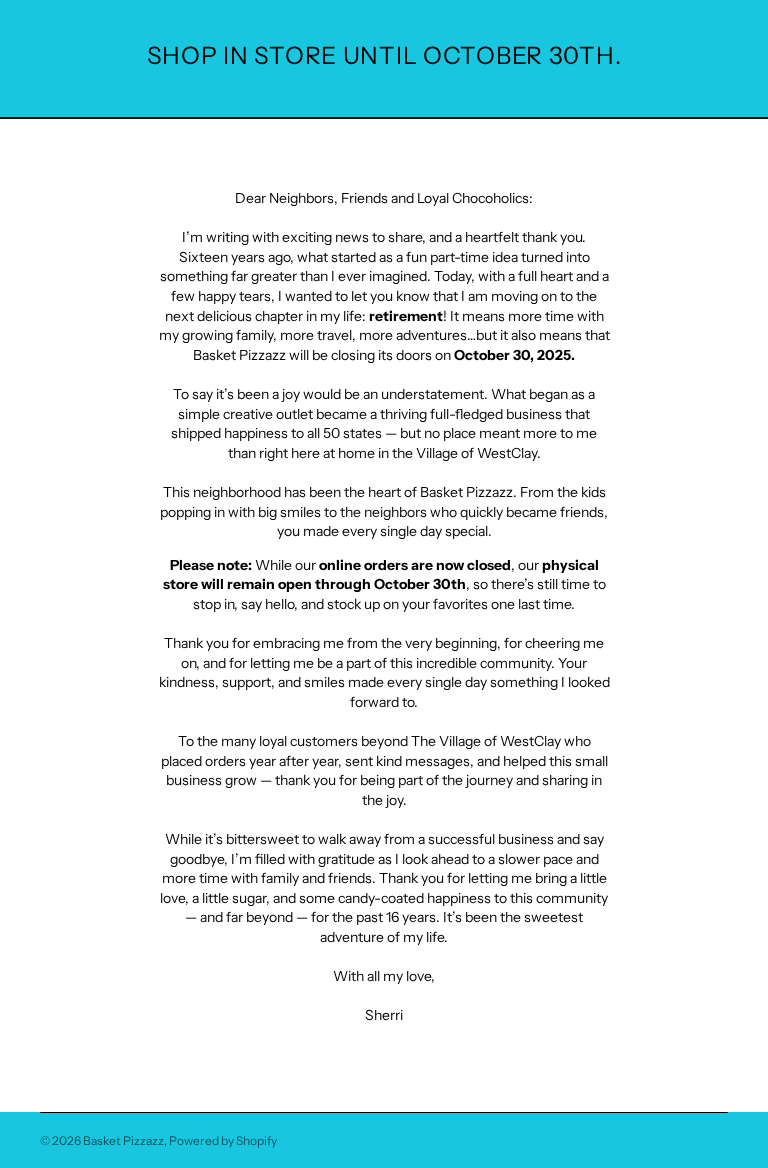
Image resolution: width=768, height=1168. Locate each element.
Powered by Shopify (223, 1140)
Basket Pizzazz (123, 1140)
